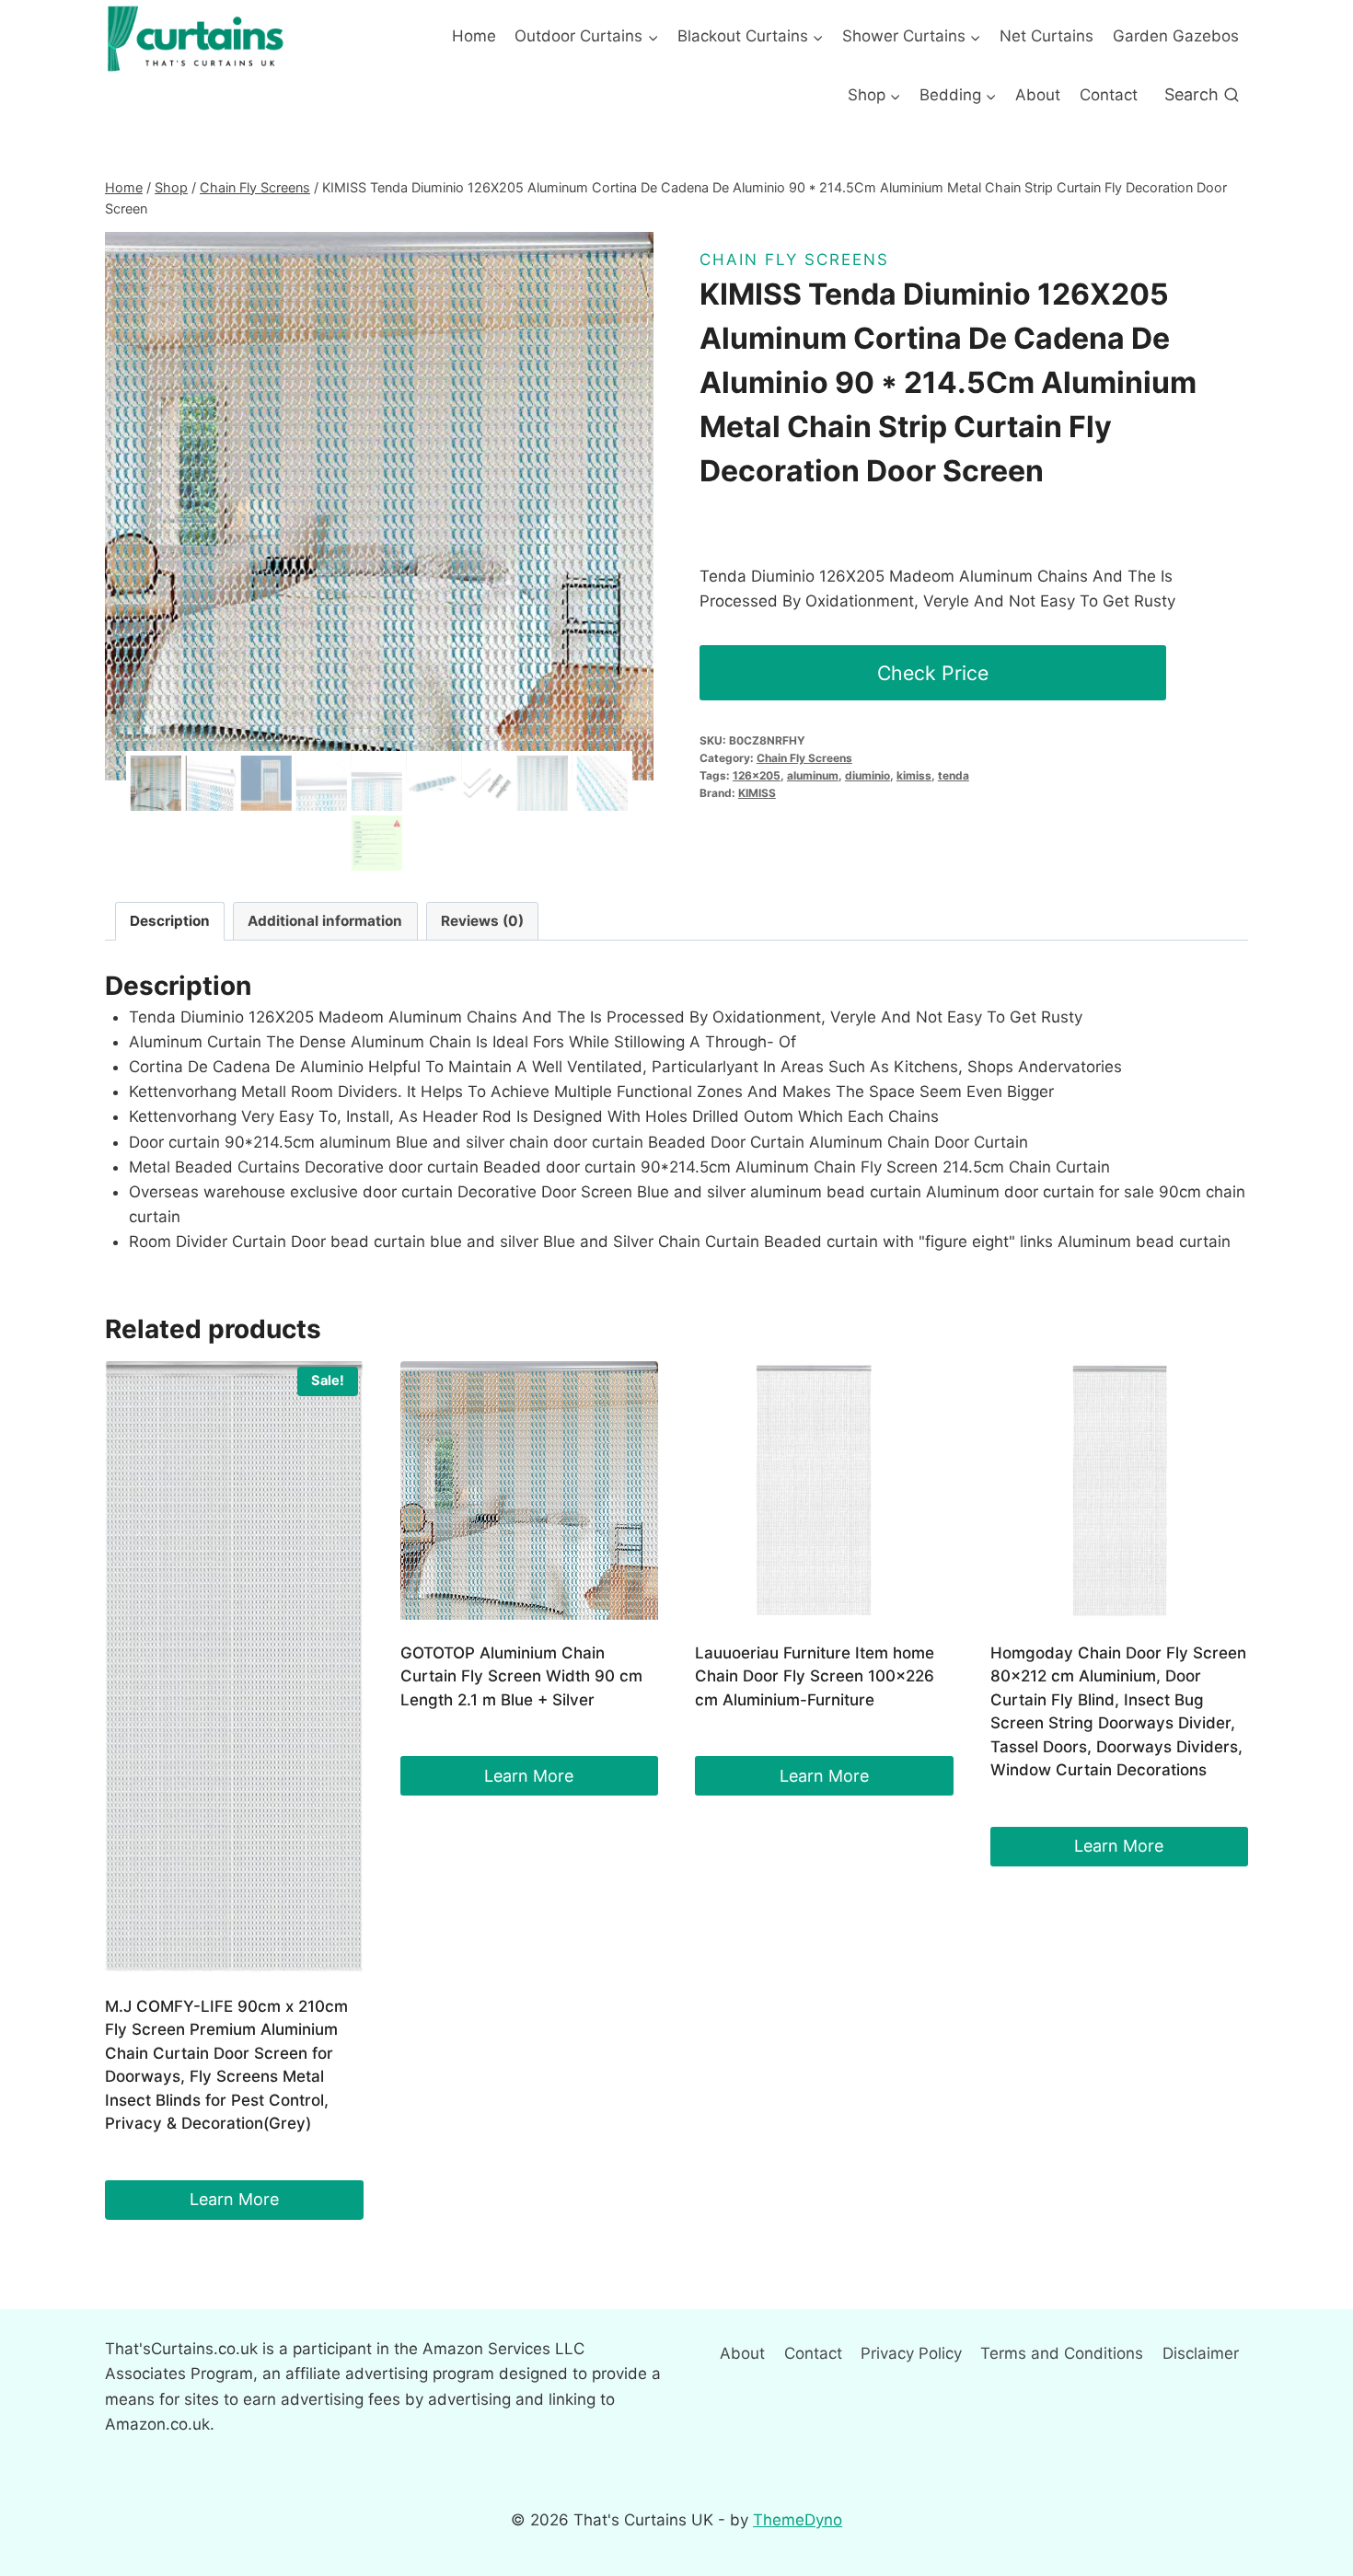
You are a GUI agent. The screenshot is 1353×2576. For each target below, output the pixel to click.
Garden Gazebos (1176, 36)
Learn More (234, 2199)
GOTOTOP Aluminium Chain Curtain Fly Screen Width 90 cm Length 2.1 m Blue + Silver (521, 1676)
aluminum (813, 775)
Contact (1109, 95)
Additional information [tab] (325, 921)
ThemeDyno (798, 2520)
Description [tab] (170, 921)
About (1038, 95)
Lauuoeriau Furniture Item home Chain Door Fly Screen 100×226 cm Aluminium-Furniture (815, 1676)
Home (474, 36)
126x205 (757, 775)
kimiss (914, 775)
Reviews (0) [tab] (482, 921)
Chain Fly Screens (794, 260)
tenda (954, 775)
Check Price (933, 673)
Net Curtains (1047, 36)
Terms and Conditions (1062, 2353)
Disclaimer (1201, 2353)
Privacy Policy (911, 2353)
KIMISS (757, 793)
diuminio (867, 775)
